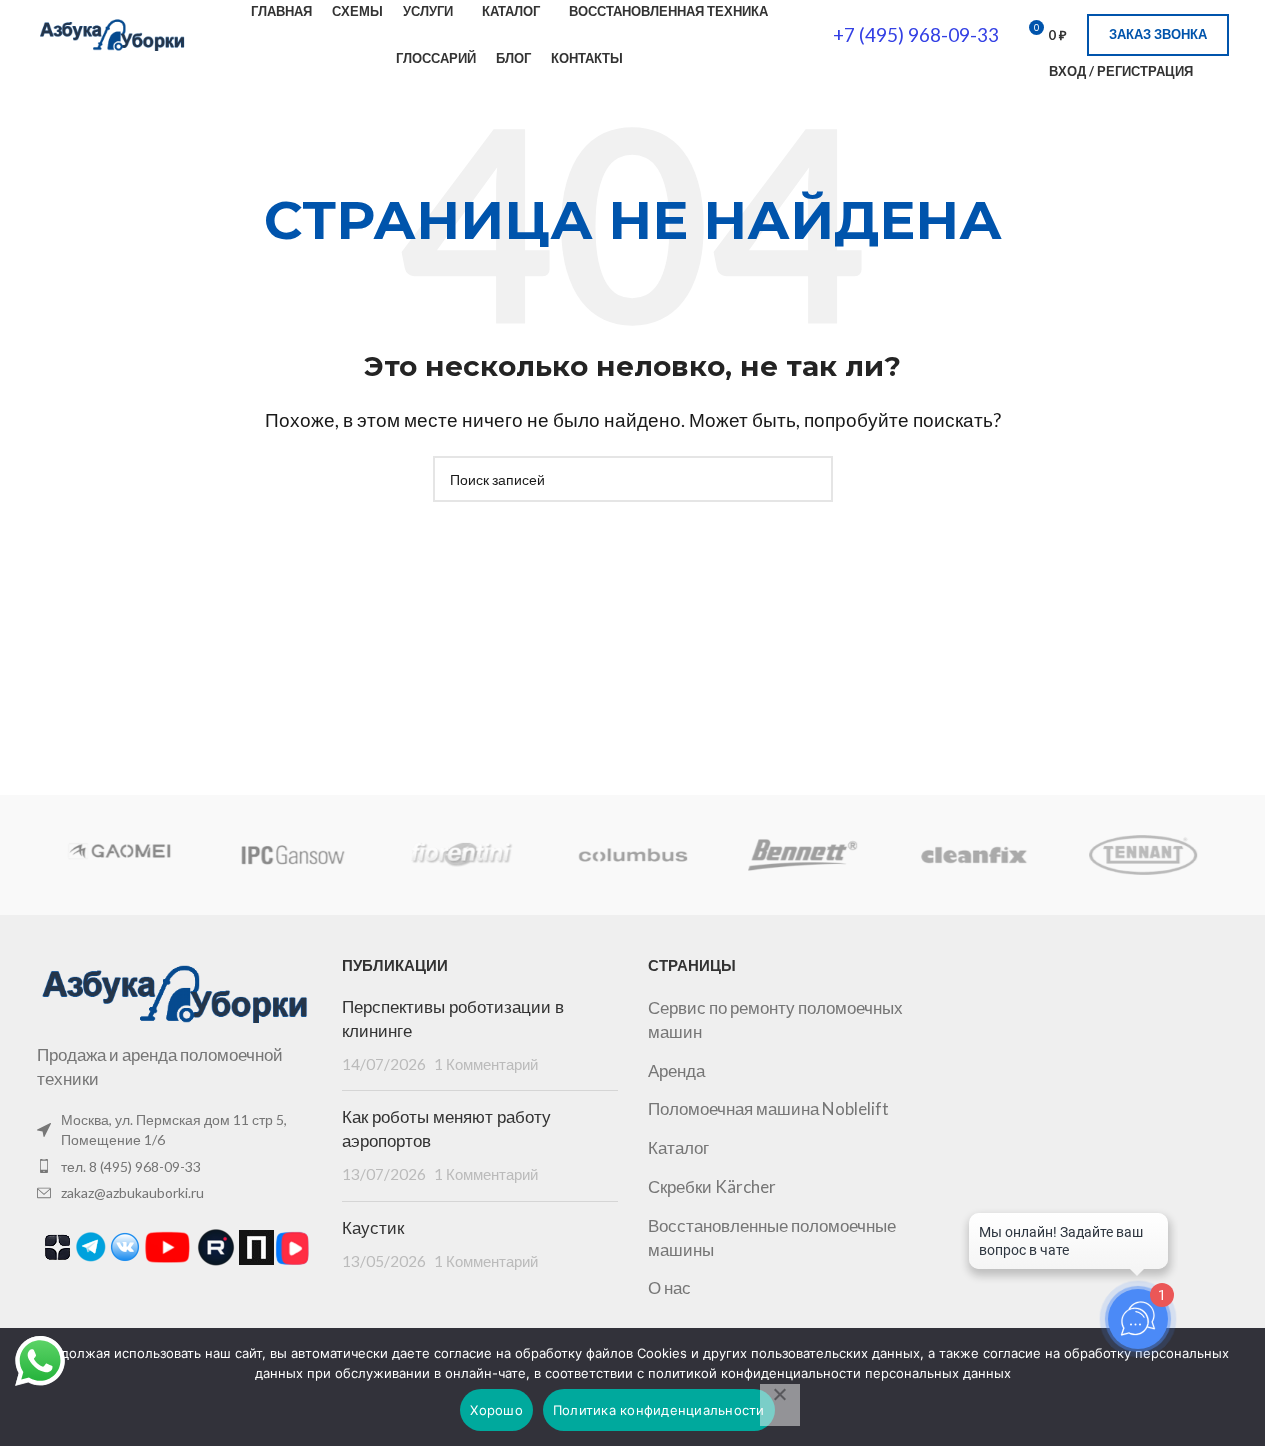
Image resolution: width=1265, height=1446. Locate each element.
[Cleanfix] (973, 855)
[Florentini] (462, 855)
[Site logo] (112, 32)
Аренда (676, 1070)
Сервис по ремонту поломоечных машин (775, 1019)
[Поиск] (1021, 71)
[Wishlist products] (1221, 71)
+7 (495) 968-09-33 (916, 34)
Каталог (678, 1147)
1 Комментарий (486, 1064)
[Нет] (780, 1405)
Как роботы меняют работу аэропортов (446, 1129)
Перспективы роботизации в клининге (453, 1019)
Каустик (373, 1228)
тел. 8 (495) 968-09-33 (131, 1166)
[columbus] (632, 855)
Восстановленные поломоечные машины (772, 1237)
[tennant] (1143, 855)
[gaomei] (121, 855)
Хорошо (496, 1410)
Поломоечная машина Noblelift (768, 1108)
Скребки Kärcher (712, 1186)
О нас (669, 1287)
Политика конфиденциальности (659, 1410)
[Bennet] (803, 855)
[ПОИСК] (810, 479)
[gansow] (292, 855)
